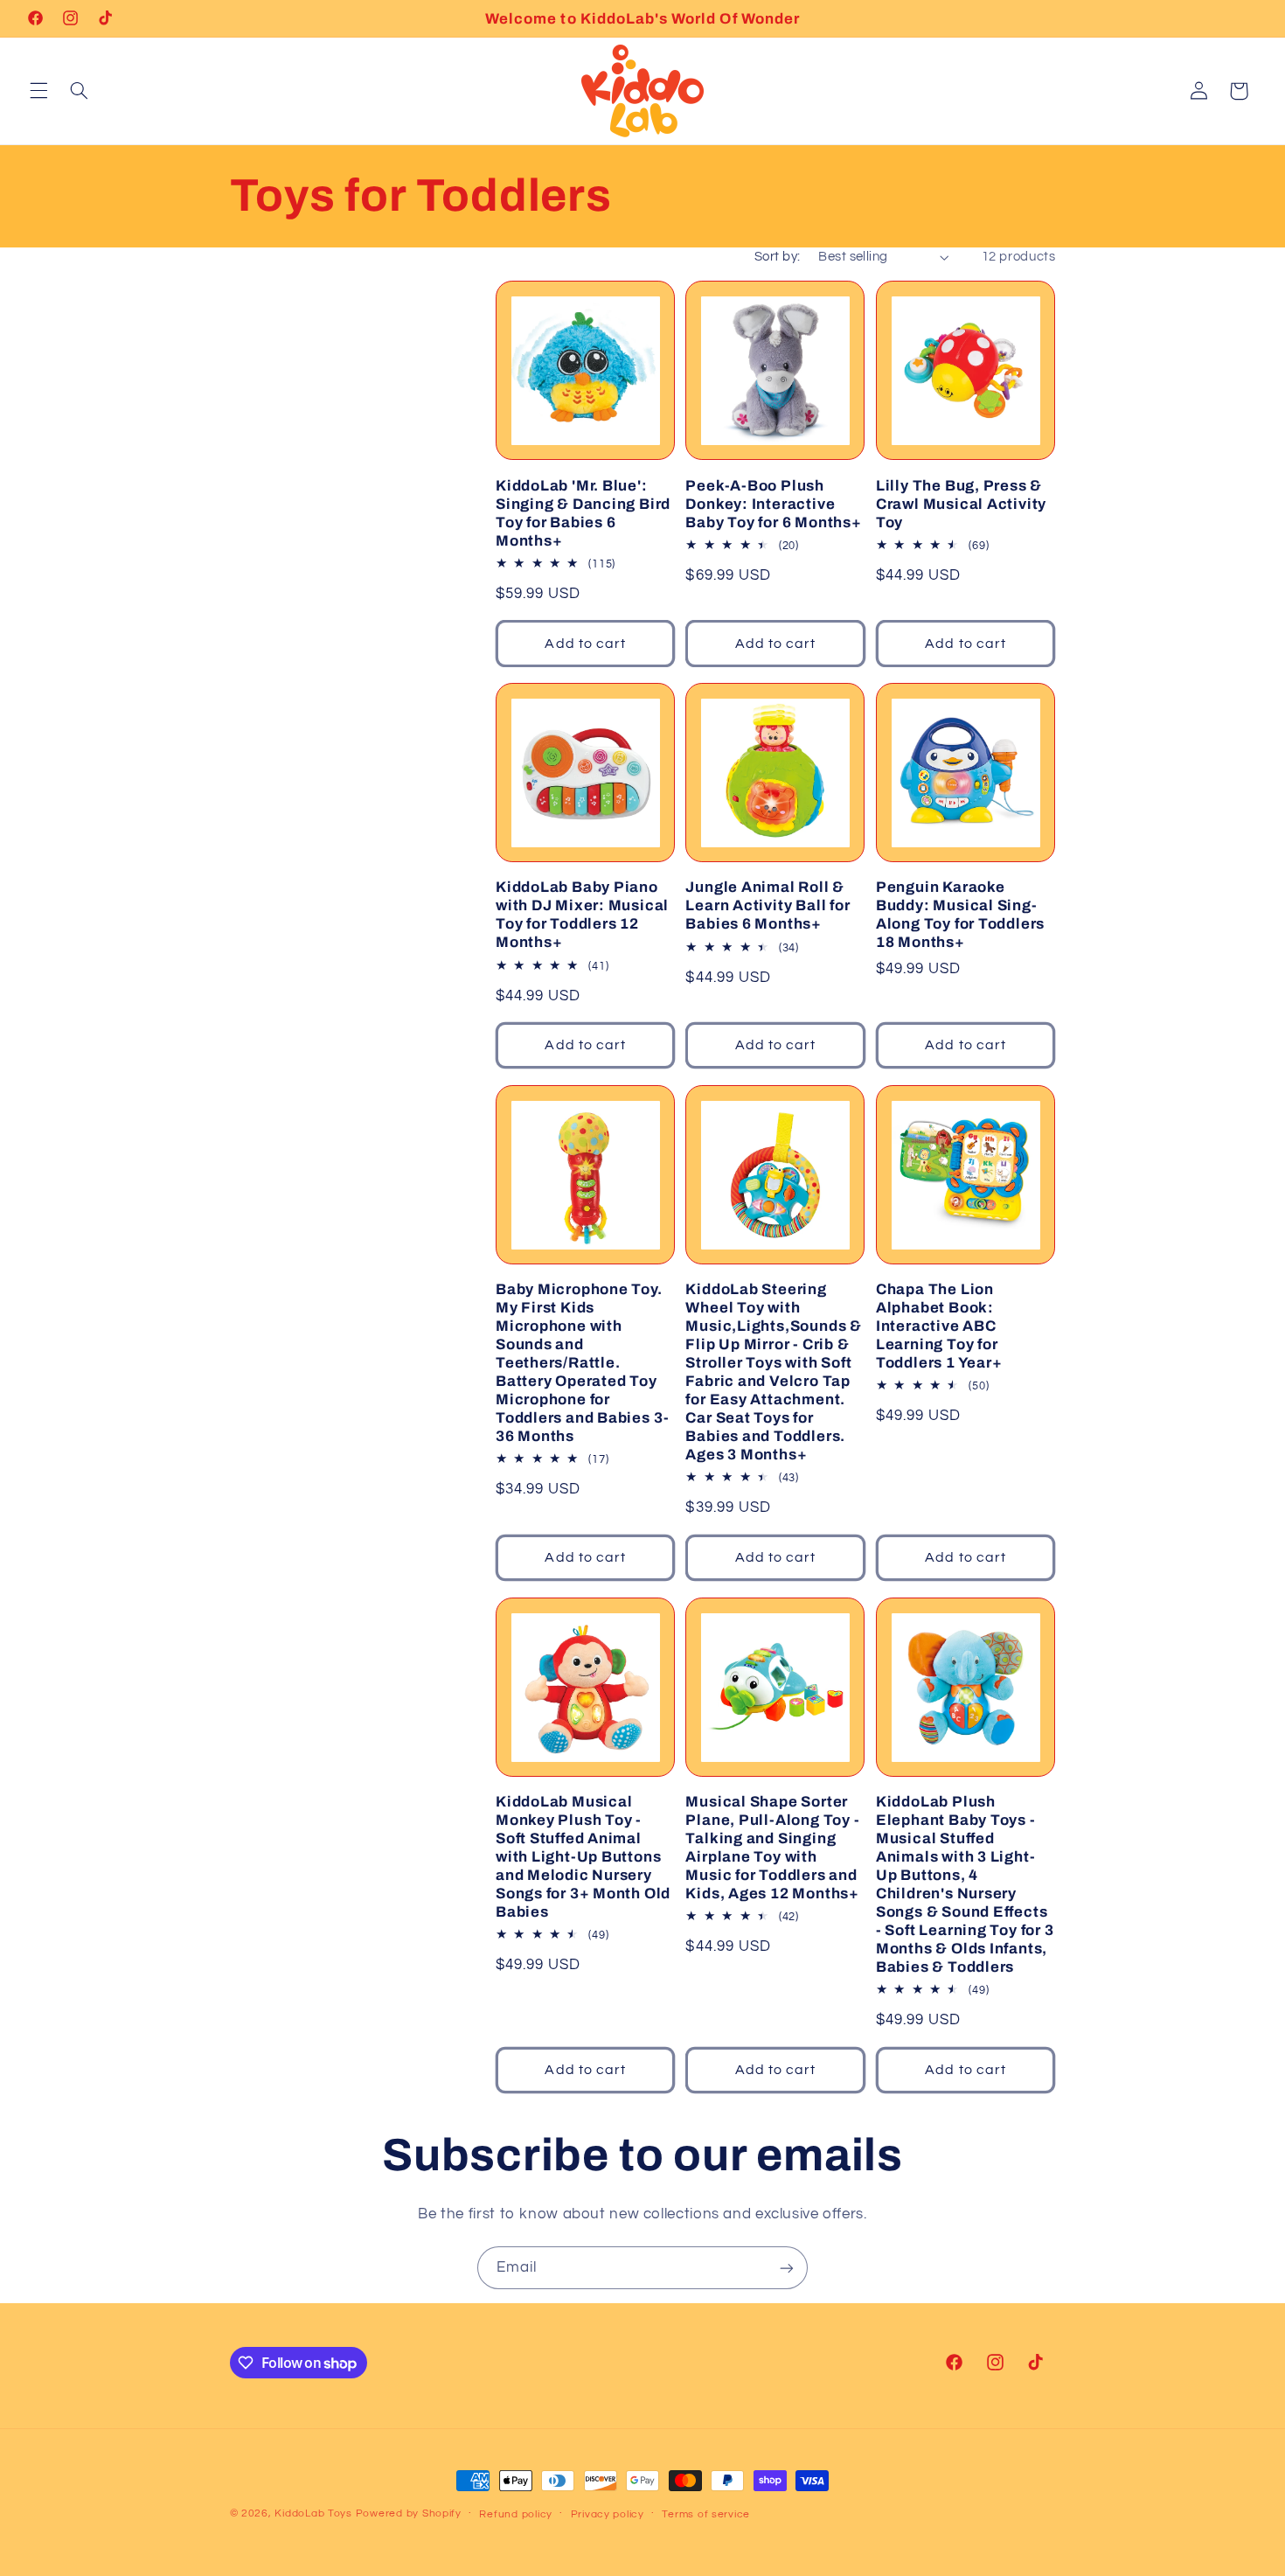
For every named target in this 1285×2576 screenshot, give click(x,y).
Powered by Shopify (409, 2513)
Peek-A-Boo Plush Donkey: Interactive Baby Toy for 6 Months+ (773, 504)
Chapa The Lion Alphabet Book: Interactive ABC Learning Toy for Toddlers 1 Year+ (939, 1326)
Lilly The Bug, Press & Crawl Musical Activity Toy (961, 504)
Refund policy (516, 2514)
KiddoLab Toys (313, 2513)
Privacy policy (608, 2514)
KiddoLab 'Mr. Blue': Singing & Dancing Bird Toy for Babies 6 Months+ (583, 513)
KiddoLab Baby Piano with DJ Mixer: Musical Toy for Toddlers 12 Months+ (582, 915)
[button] (38, 91)
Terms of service (706, 2514)
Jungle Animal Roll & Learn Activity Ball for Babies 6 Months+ (768, 905)
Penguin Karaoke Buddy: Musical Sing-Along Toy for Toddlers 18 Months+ (960, 915)
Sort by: (777, 257)
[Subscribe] (787, 2268)
